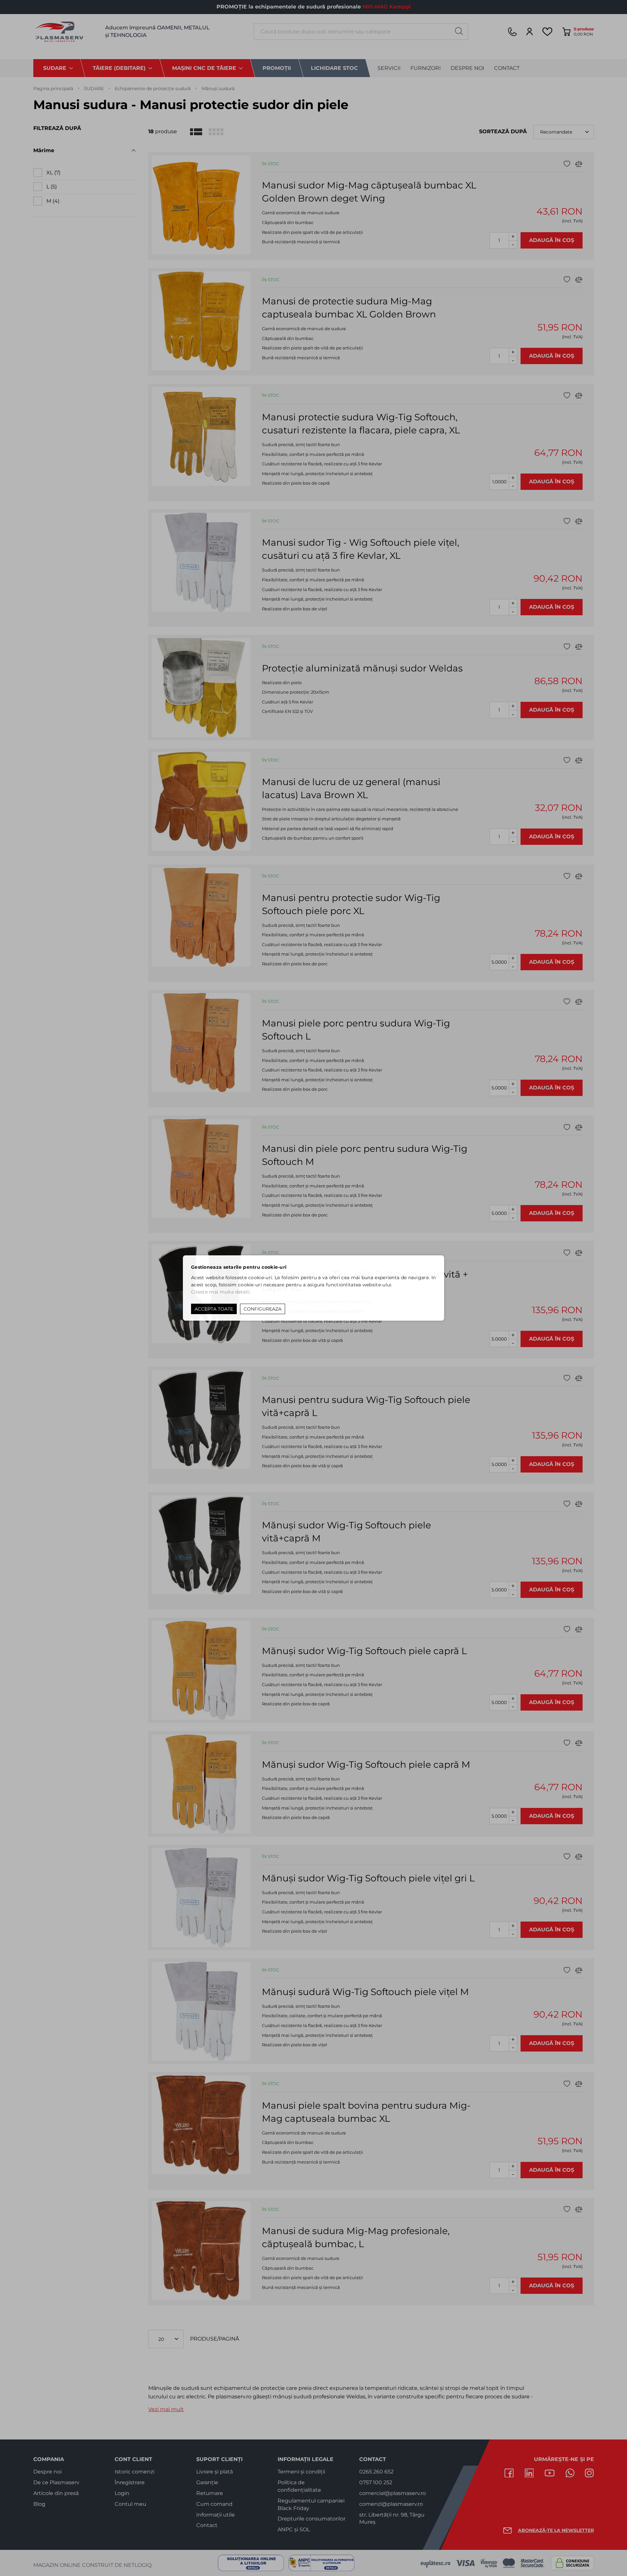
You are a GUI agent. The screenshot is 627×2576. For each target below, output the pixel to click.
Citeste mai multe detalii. (221, 1292)
